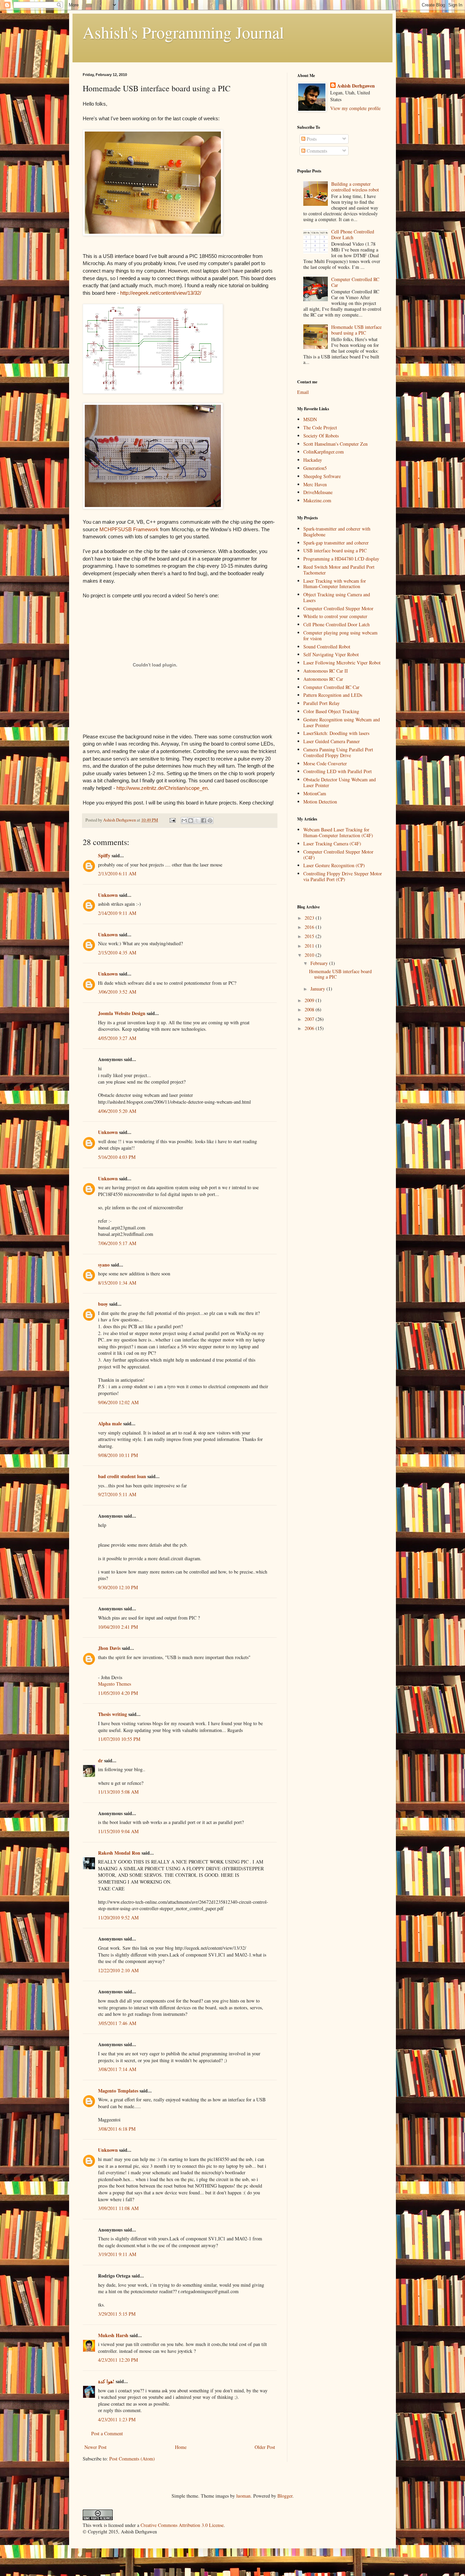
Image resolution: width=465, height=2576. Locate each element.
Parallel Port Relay (322, 703)
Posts (311, 139)
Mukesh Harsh (113, 2335)
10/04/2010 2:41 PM (118, 1627)
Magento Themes (115, 1684)
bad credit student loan (122, 1476)
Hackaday (313, 460)
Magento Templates (118, 2091)
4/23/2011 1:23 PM (117, 2419)
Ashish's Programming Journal (183, 32)
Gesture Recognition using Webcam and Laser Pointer (342, 722)
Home (181, 2447)
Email (303, 392)
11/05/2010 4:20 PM (118, 1693)
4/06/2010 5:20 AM (117, 1111)
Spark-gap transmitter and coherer (336, 543)
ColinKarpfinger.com (324, 452)
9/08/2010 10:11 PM (118, 1455)
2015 (310, 936)
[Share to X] (197, 821)
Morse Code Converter (325, 763)
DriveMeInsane (318, 492)
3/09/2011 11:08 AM (118, 2208)
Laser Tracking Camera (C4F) (332, 844)
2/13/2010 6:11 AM (117, 873)
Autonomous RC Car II (326, 671)
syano (104, 1265)
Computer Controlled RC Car (355, 282)
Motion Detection (320, 802)
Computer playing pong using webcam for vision (340, 635)
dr (100, 1760)
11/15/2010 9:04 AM (118, 1831)
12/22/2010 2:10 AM (118, 1970)
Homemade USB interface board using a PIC (356, 330)
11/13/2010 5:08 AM (118, 1792)
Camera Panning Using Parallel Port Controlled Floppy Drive (338, 752)
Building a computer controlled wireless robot (355, 187)
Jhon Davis (109, 1648)
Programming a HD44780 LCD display (341, 559)
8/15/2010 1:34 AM (117, 1283)
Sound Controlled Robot (327, 647)
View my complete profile (355, 108)
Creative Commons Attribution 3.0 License (182, 2525)
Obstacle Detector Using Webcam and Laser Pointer (340, 782)
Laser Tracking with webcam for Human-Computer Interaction (335, 584)
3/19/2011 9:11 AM (117, 2254)
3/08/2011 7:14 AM (117, 2069)
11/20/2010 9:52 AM (118, 1918)
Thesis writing (113, 1714)
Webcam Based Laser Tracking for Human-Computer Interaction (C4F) (338, 832)
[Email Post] (172, 820)
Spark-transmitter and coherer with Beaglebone (337, 532)
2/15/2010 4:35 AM (117, 953)
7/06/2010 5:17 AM (117, 1243)
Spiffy (104, 855)
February (320, 963)
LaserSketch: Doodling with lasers (336, 733)
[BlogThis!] (191, 821)
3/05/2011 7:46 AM (117, 2023)
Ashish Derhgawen (356, 86)
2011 (310, 946)
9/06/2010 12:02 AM (118, 1402)
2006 (310, 1028)
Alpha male (110, 1423)
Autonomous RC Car (323, 679)
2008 (310, 1009)
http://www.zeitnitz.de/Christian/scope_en (162, 788)
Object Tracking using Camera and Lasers (337, 597)
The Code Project (320, 427)
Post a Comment (107, 2433)
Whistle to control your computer (335, 616)
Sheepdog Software (322, 476)
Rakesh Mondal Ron (119, 1853)
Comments (316, 151)
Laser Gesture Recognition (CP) (334, 865)
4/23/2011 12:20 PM (118, 2360)
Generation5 (315, 468)
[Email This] (184, 821)
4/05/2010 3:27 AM (117, 1038)
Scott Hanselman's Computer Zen (335, 444)
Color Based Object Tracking (331, 711)
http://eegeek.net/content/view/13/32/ (161, 293)
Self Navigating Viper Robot (331, 654)
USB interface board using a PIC (335, 550)
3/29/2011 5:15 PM (117, 2314)
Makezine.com (317, 500)
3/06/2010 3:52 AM (117, 992)
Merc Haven (315, 484)
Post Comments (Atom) (132, 2459)
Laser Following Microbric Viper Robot (342, 663)
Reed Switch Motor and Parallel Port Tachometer (339, 570)
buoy (103, 1304)
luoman (243, 2496)
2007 (310, 1019)
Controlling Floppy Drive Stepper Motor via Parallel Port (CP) (343, 876)
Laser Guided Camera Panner (332, 741)
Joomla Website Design (122, 1013)
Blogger (285, 2496)
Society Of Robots (321, 436)
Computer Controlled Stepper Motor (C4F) (338, 855)
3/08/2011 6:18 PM (117, 2129)
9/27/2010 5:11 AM (117, 1494)
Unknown (108, 895)
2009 (310, 1000)
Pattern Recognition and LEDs (333, 695)
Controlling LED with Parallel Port (338, 771)
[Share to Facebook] (204, 821)
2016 (310, 927)
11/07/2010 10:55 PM (119, 1739)
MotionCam (315, 793)
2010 (310, 955)
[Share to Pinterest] (210, 821)
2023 (310, 918)
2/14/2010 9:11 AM (117, 913)
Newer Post (95, 2447)
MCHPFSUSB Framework (129, 529)
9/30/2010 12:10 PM (118, 1587)
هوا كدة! (106, 2381)
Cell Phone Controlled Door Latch (353, 234)
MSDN (310, 419)
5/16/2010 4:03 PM (117, 1157)
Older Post (265, 2447)
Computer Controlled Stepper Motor (338, 608)
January (318, 989)
